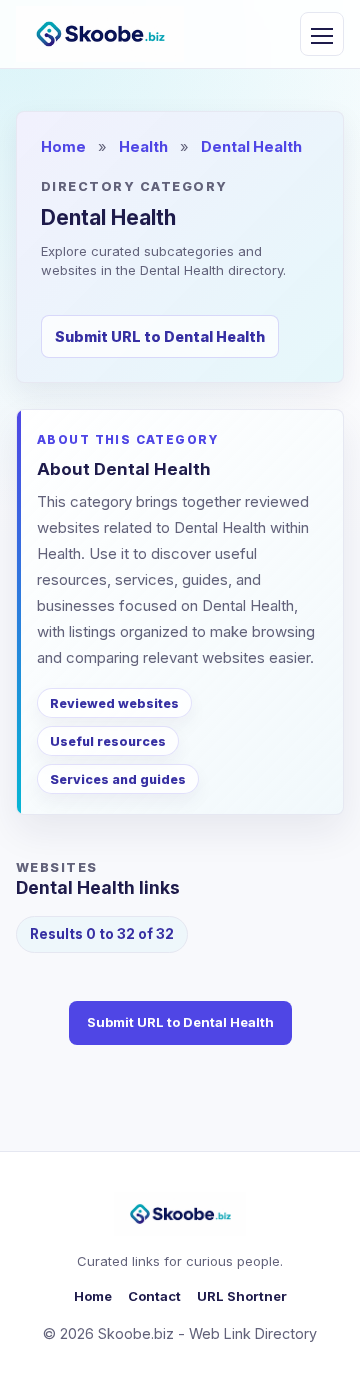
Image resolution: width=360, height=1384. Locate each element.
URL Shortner (242, 1296)
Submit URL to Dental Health (160, 336)
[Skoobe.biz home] (100, 34)
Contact (154, 1296)
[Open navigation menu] (322, 34)
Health (143, 147)
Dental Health (251, 147)
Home (63, 147)
